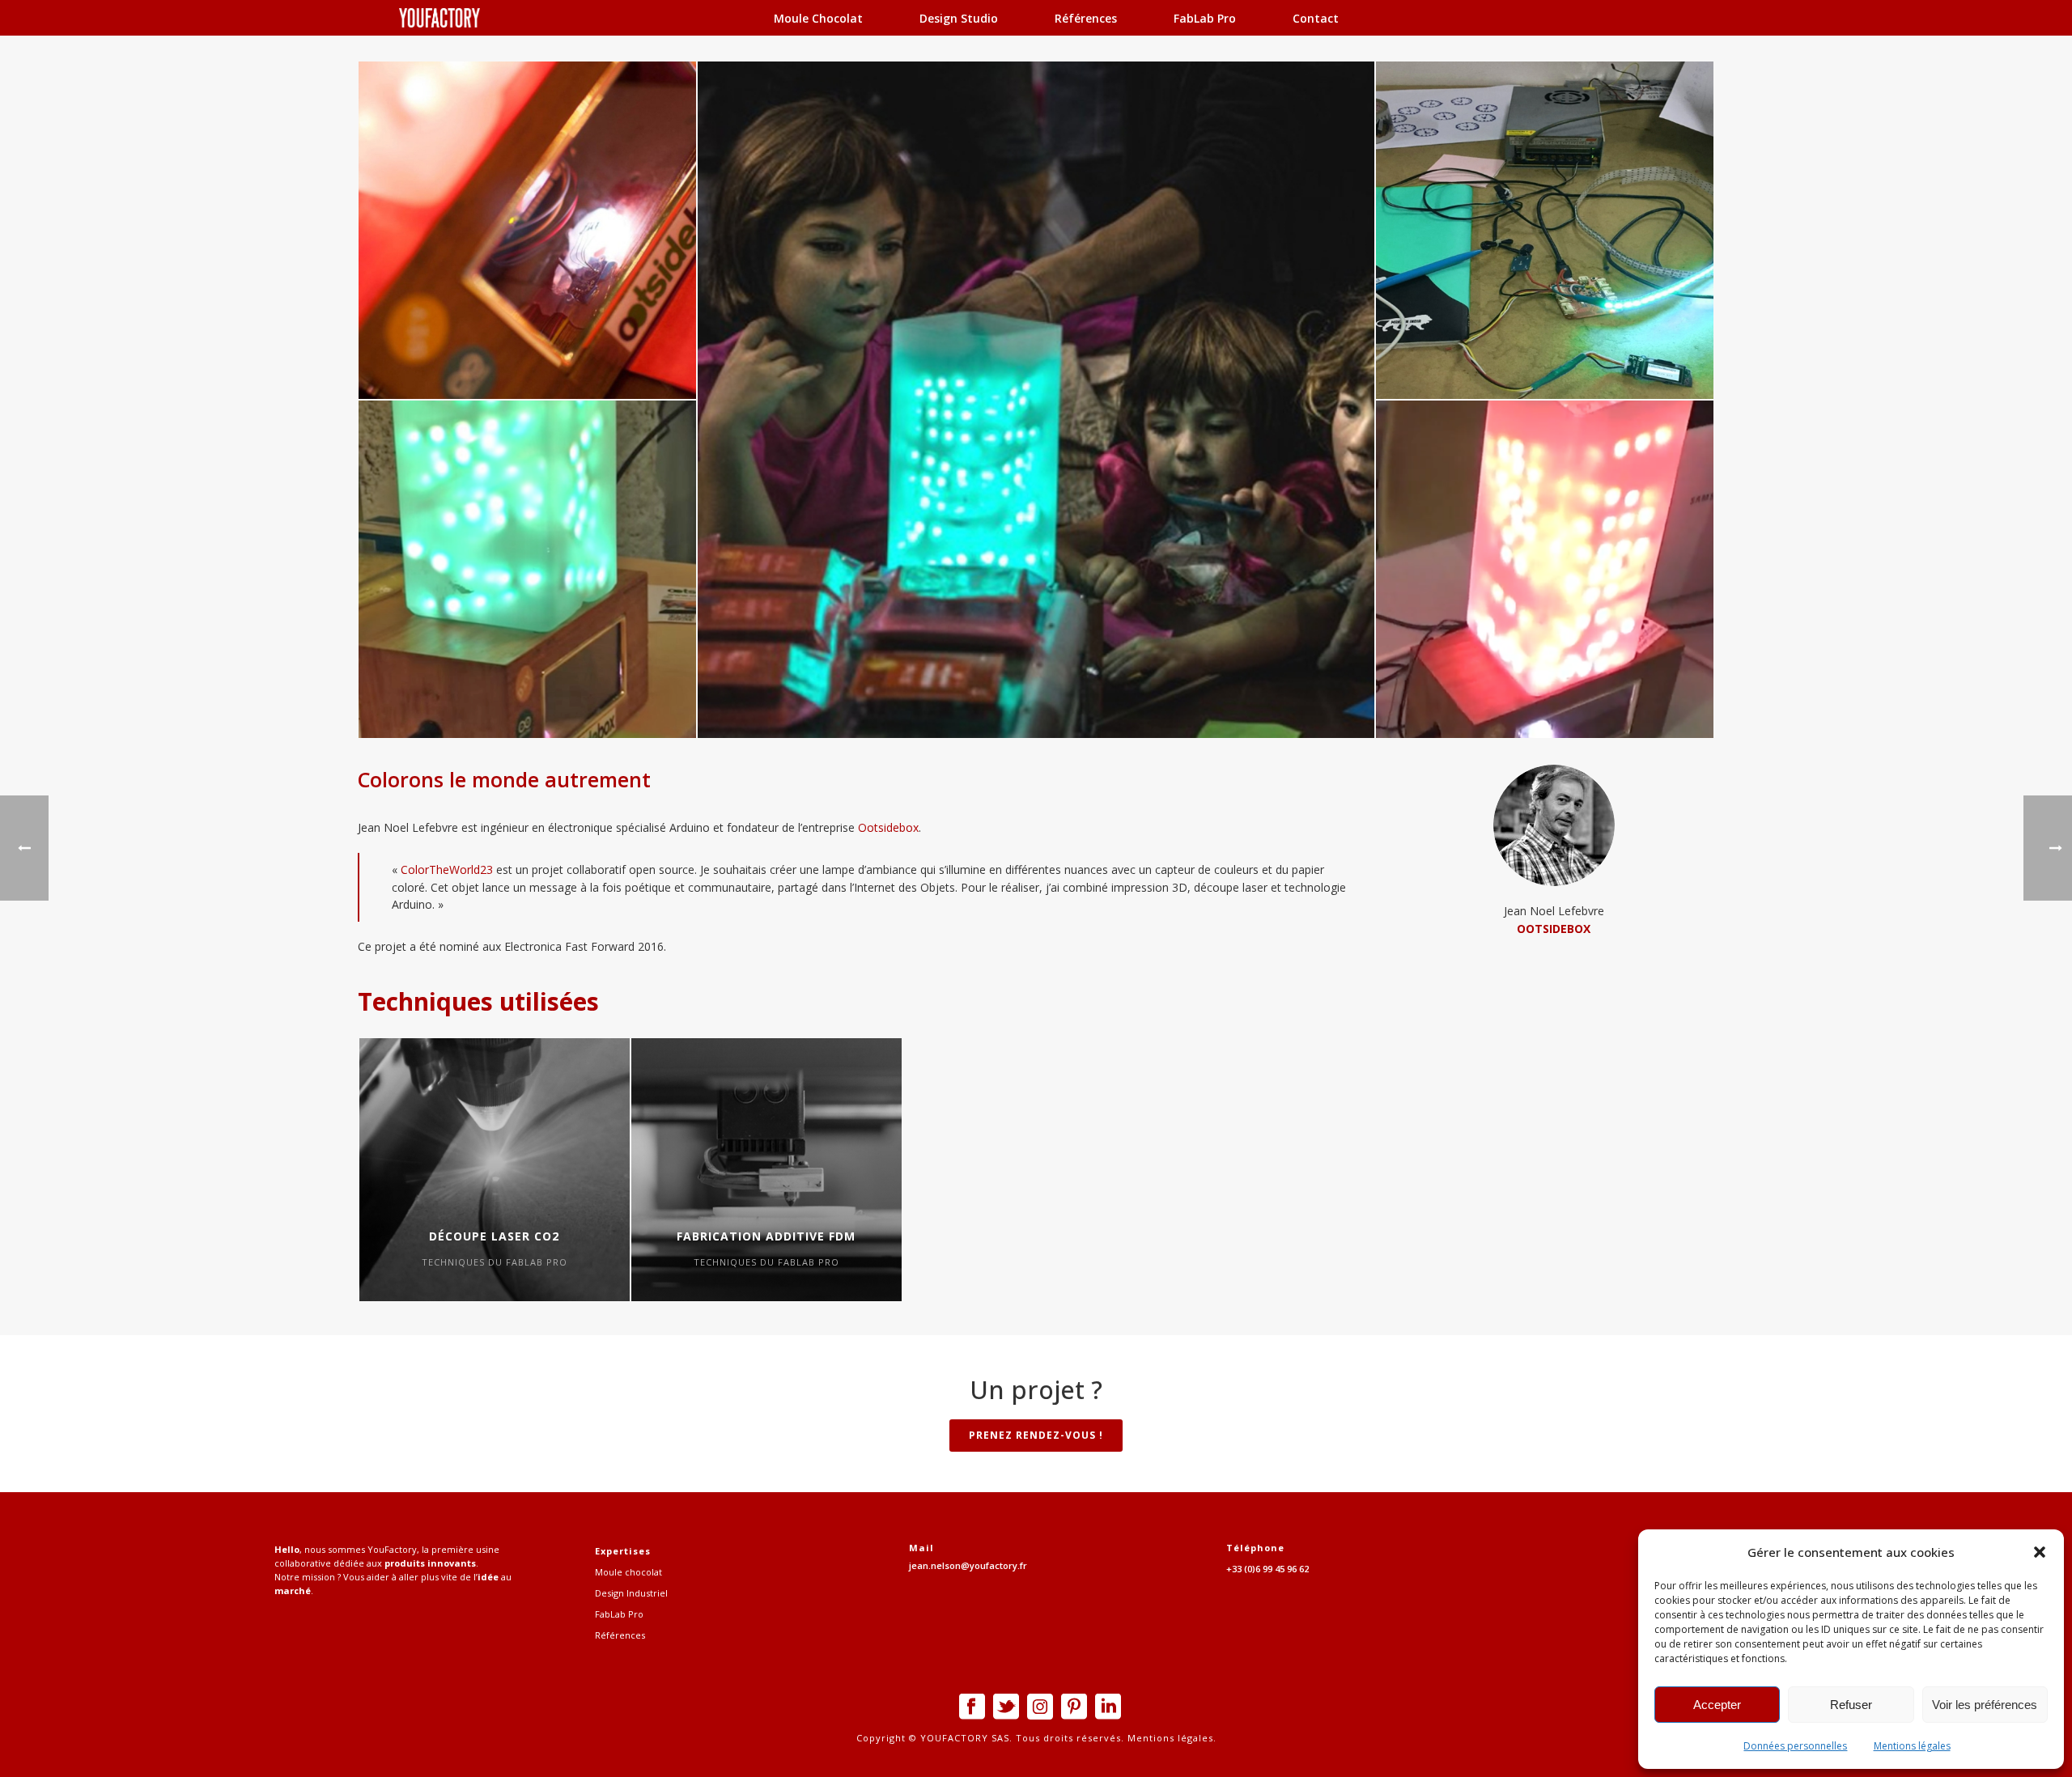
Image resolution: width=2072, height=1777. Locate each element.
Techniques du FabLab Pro (495, 1262)
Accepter (1717, 1705)
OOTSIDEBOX (1554, 929)
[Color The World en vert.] (527, 569)
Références (1086, 18)
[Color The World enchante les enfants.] (1036, 400)
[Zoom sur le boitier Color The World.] (527, 230)
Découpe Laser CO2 (494, 1236)
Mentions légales (1912, 1746)
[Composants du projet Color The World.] (1545, 230)
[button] (2040, 1552)
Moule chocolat (818, 18)
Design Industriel (631, 1593)
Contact (1316, 18)
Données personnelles (1795, 1746)
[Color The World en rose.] (1545, 569)
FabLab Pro (1205, 18)
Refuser (1851, 1705)
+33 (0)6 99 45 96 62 (1267, 1569)
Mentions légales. (1170, 1738)
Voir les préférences (1985, 1705)
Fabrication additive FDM (766, 1236)
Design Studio (959, 18)
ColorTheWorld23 (447, 869)
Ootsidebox (888, 827)
